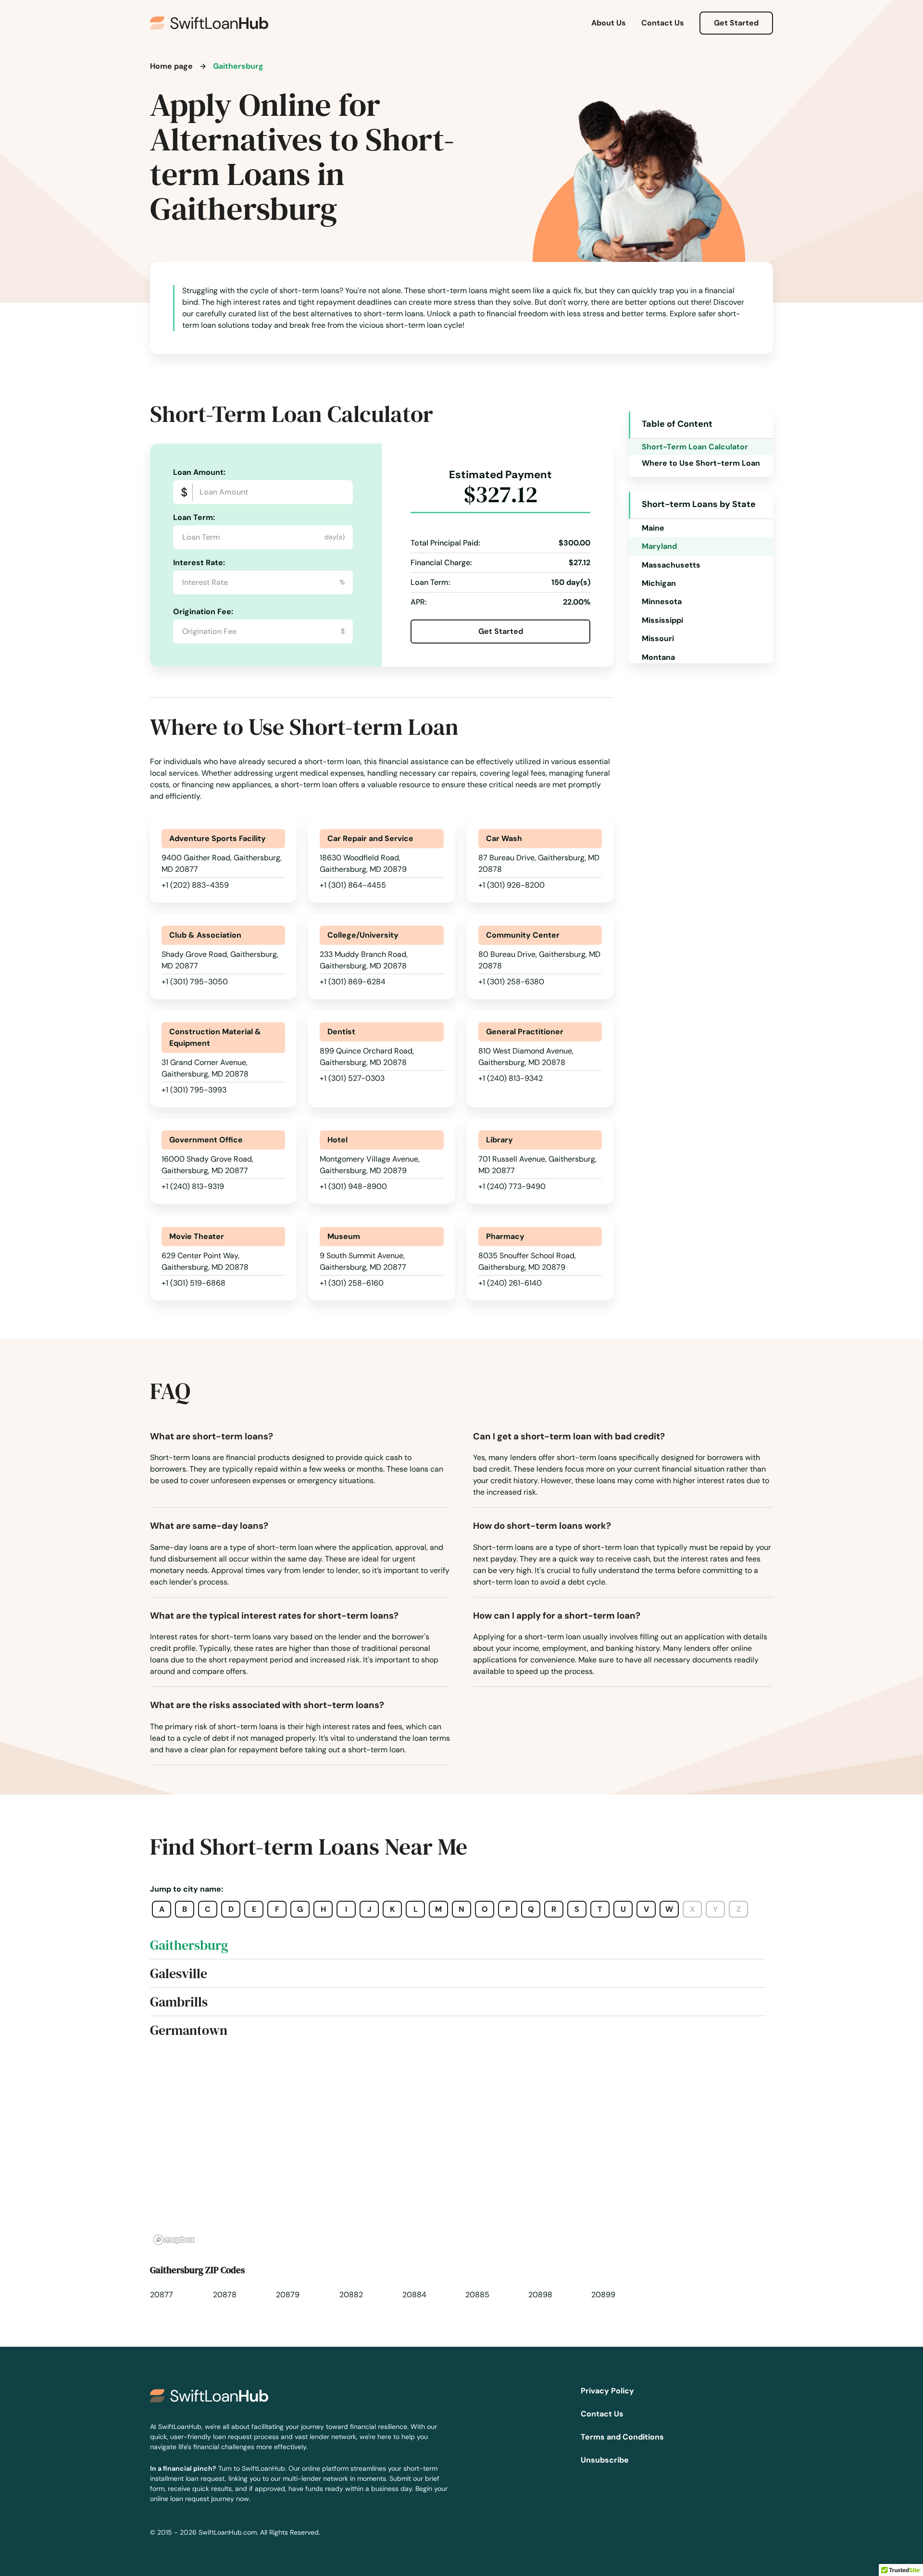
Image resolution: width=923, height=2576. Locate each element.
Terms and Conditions (622, 2437)
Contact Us (663, 23)
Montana (658, 657)
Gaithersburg (189, 1945)
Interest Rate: (199, 563)
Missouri (658, 638)
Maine (653, 528)
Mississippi (662, 620)
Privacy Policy (607, 2391)
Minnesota (662, 601)
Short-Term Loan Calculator (695, 447)
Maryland (659, 546)
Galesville (179, 1973)
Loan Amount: (199, 472)
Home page (171, 66)
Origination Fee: (203, 612)
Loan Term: (194, 517)
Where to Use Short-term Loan (701, 463)
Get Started (736, 23)
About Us (609, 23)
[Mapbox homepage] (174, 2240)
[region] (461, 2152)
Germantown (189, 2030)
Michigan (659, 583)
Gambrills (179, 2002)
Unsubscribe (605, 2460)
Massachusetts (671, 565)
